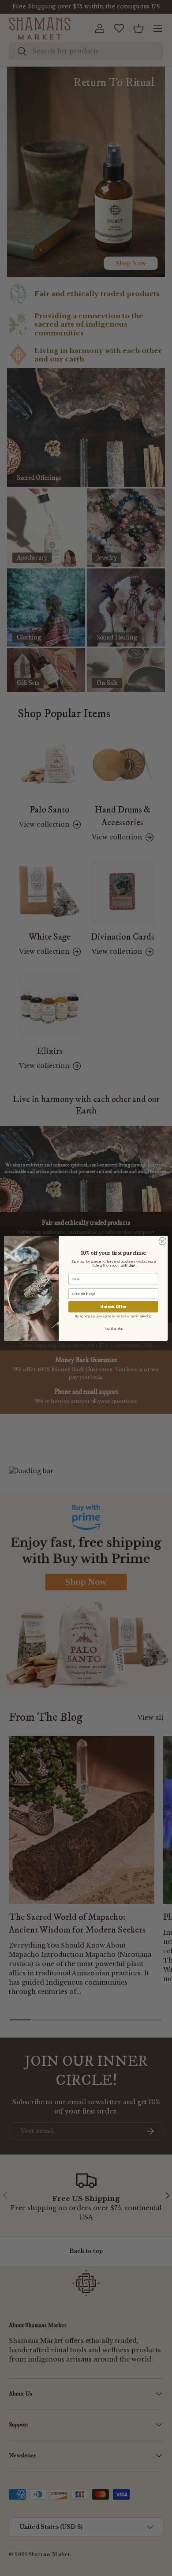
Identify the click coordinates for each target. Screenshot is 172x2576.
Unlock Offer (113, 1306)
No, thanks (113, 1328)
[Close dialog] (163, 1241)
